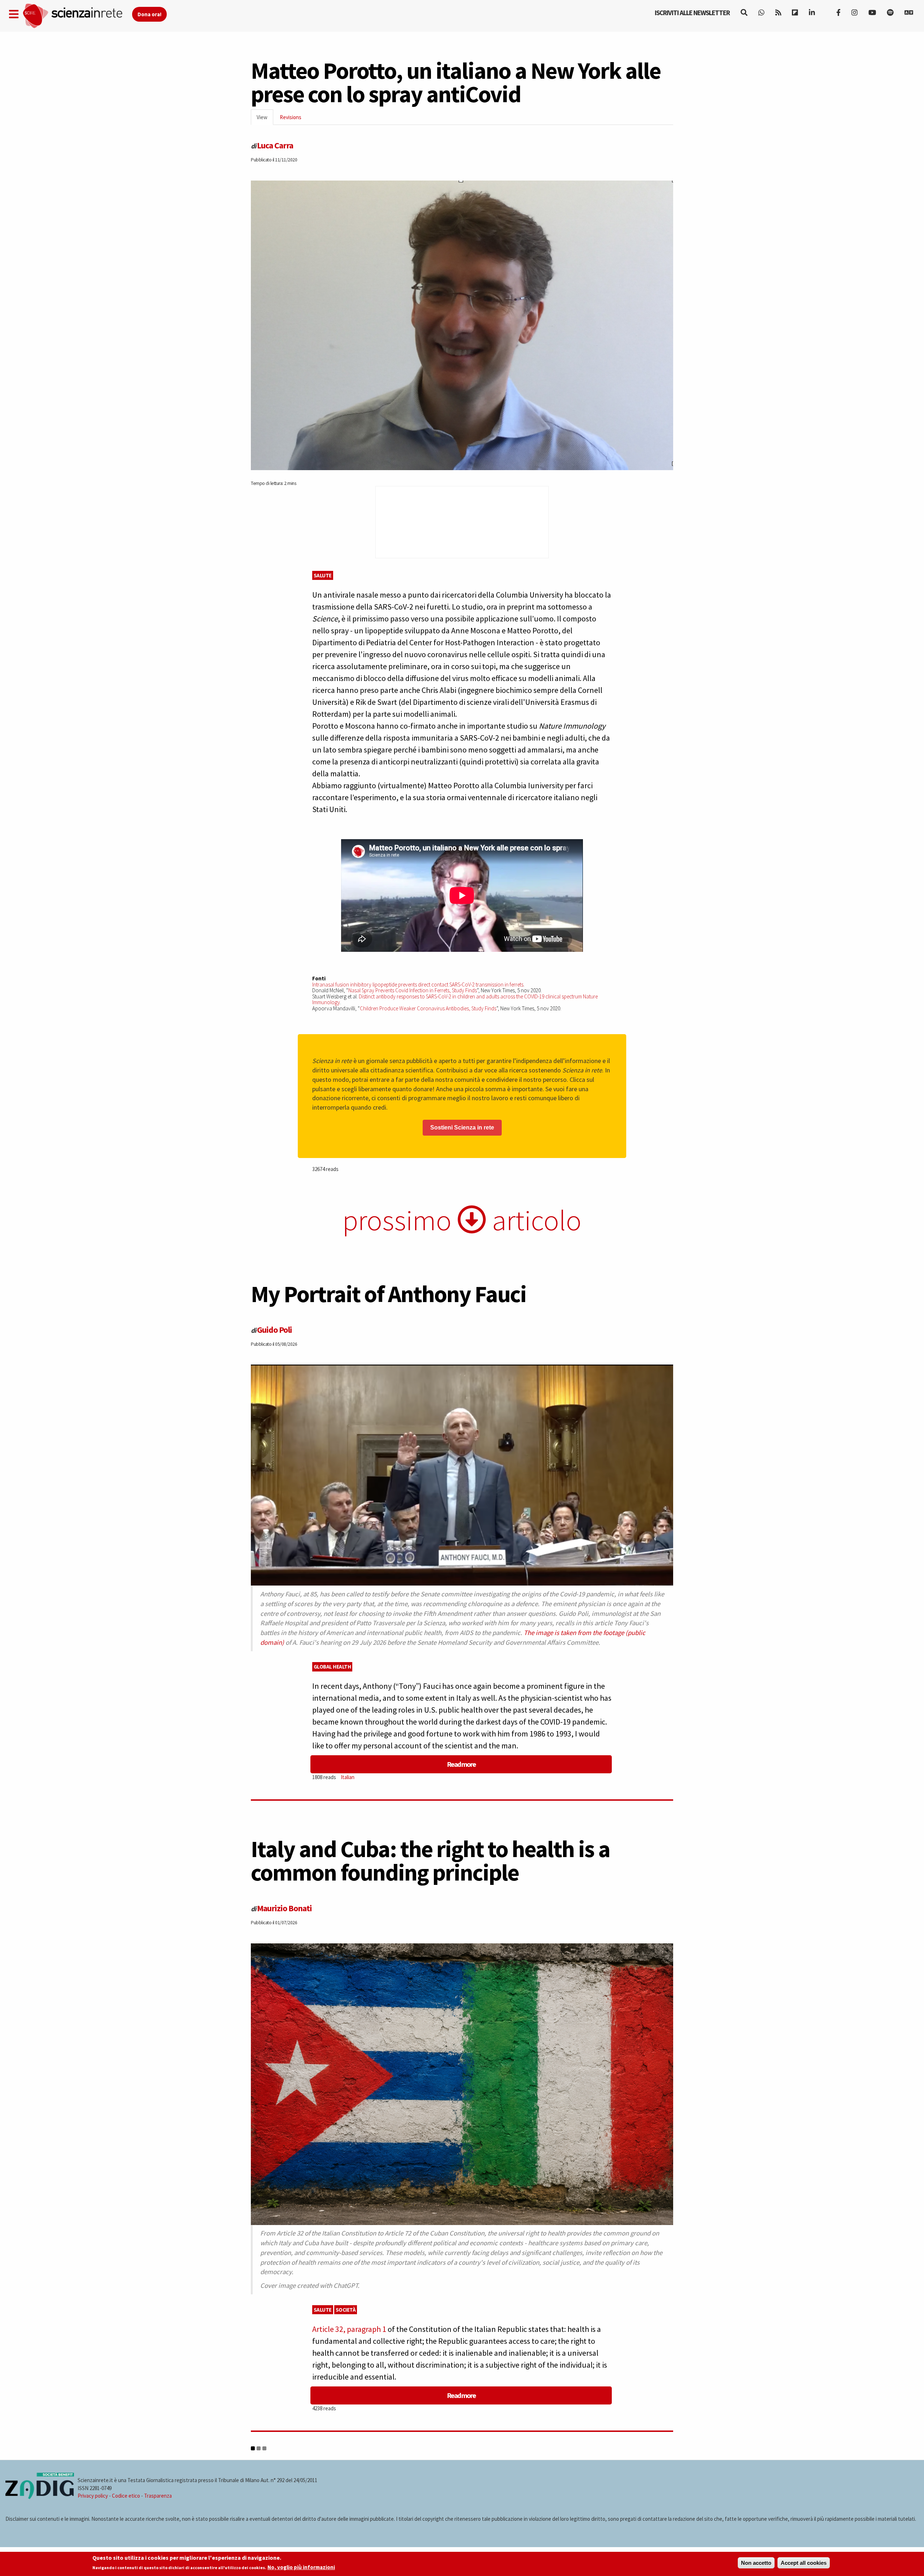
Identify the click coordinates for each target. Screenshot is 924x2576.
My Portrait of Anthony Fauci (389, 1294)
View (265, 119)
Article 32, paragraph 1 (349, 2329)
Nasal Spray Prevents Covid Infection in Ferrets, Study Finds (413, 990)
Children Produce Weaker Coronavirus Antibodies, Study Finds (428, 1008)
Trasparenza (158, 2496)
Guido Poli (274, 1330)
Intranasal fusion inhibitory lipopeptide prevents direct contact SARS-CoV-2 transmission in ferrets (418, 985)
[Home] (77, 16)
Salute (323, 575)
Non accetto (756, 2563)
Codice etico (126, 2496)
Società (346, 2310)
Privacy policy (93, 2496)
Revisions (291, 117)
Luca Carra (275, 145)
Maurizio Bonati (284, 1908)
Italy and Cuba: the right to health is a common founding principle (430, 1861)
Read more (461, 1764)
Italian (348, 1777)
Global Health (332, 1667)
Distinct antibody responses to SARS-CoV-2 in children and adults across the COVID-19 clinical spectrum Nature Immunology (455, 999)
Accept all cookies (804, 2563)
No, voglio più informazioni (301, 2568)
